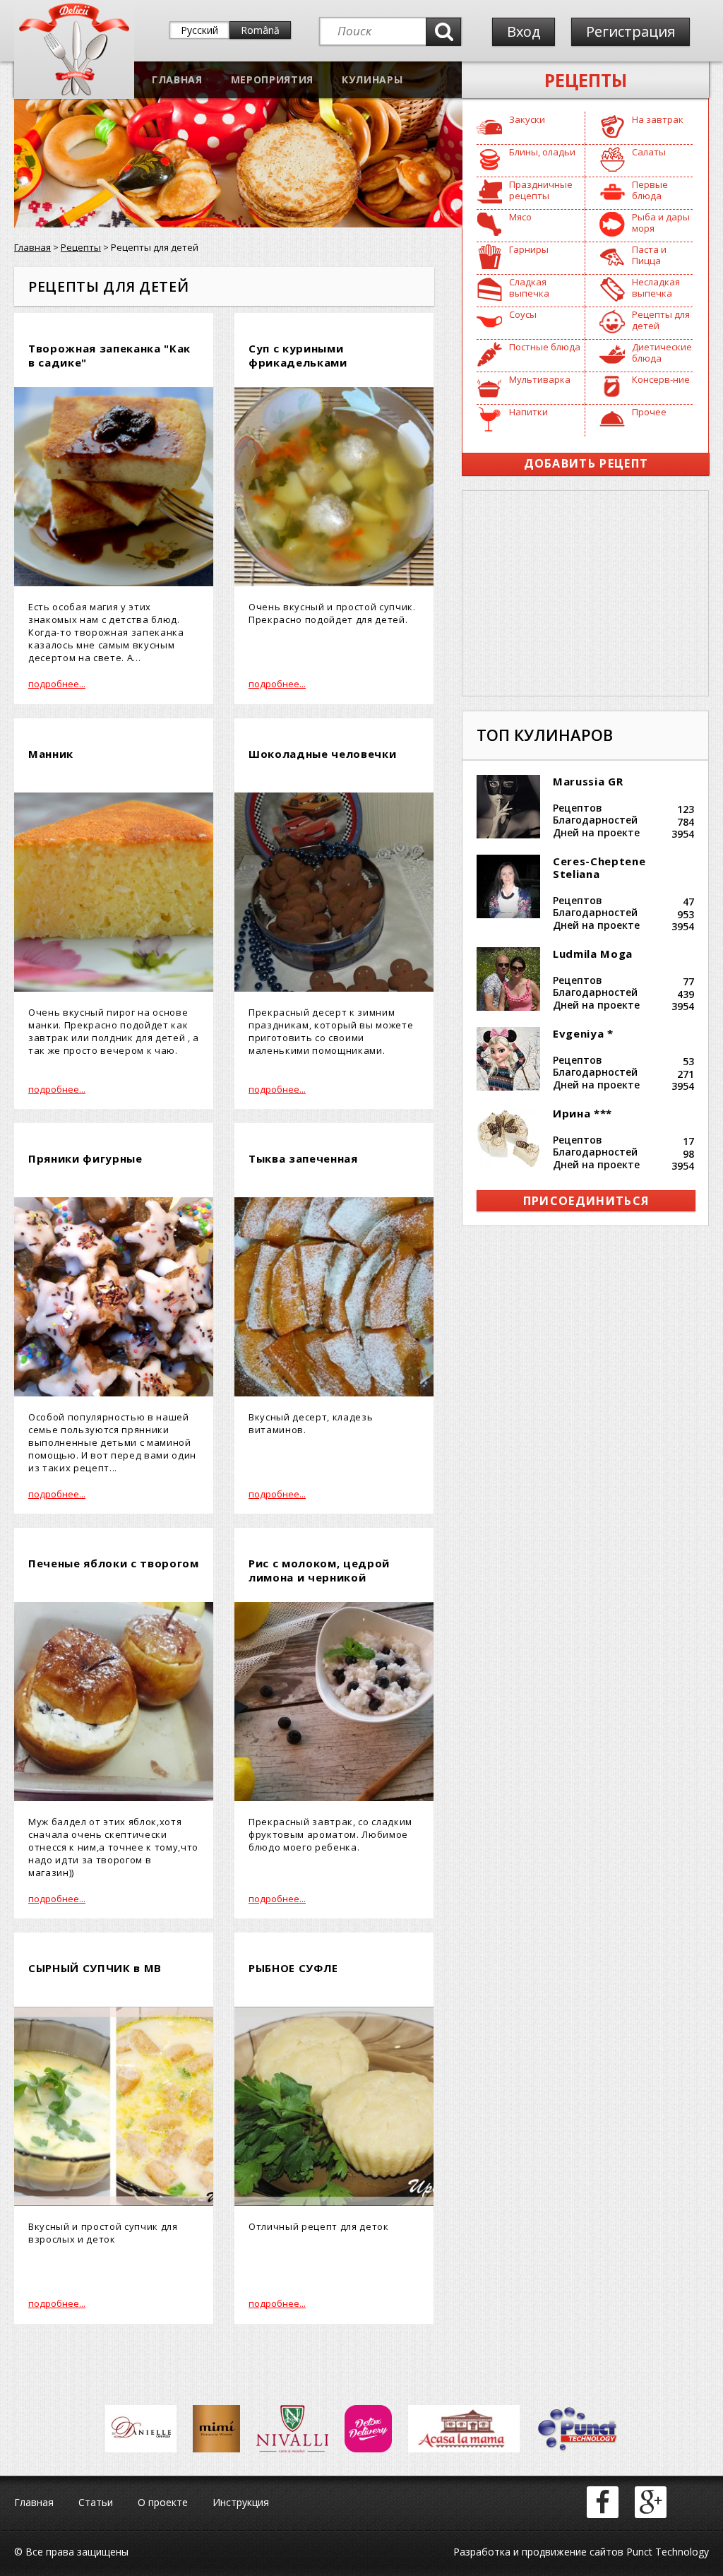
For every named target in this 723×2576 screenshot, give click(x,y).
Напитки (528, 412)
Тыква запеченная (303, 1158)
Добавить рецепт (586, 463)
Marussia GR (588, 781)
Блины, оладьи (542, 152)
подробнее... (57, 684)
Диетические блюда (662, 352)
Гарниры (529, 249)
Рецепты (586, 80)
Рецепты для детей (661, 320)
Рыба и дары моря (661, 222)
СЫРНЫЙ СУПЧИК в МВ (95, 1968)
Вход (524, 31)
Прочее (649, 412)
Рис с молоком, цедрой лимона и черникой (319, 1570)
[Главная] (74, 92)
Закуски (527, 119)
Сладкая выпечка (529, 287)
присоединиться (586, 1201)
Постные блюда (545, 347)
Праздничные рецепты (541, 190)
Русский (199, 30)
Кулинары (372, 79)
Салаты (649, 152)
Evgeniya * (583, 1033)
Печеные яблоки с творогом (114, 1563)
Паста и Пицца (649, 255)
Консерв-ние (661, 379)
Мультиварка (540, 379)
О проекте (163, 2502)
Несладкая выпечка (656, 287)
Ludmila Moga (593, 954)
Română (260, 30)
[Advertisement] (585, 593)
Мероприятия (272, 79)
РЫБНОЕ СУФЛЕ (293, 1968)
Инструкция (241, 2502)
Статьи (96, 2502)
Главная (177, 79)
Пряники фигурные (85, 1158)
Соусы (523, 314)
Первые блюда (650, 190)
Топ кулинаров (545, 735)
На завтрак (658, 119)
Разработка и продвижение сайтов (538, 2552)
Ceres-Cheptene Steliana (599, 867)
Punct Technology (666, 2552)
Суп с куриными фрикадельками (298, 355)
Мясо (520, 217)
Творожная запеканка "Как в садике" (109, 355)
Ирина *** (582, 1113)
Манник (51, 754)
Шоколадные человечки (322, 754)
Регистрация (631, 31)
